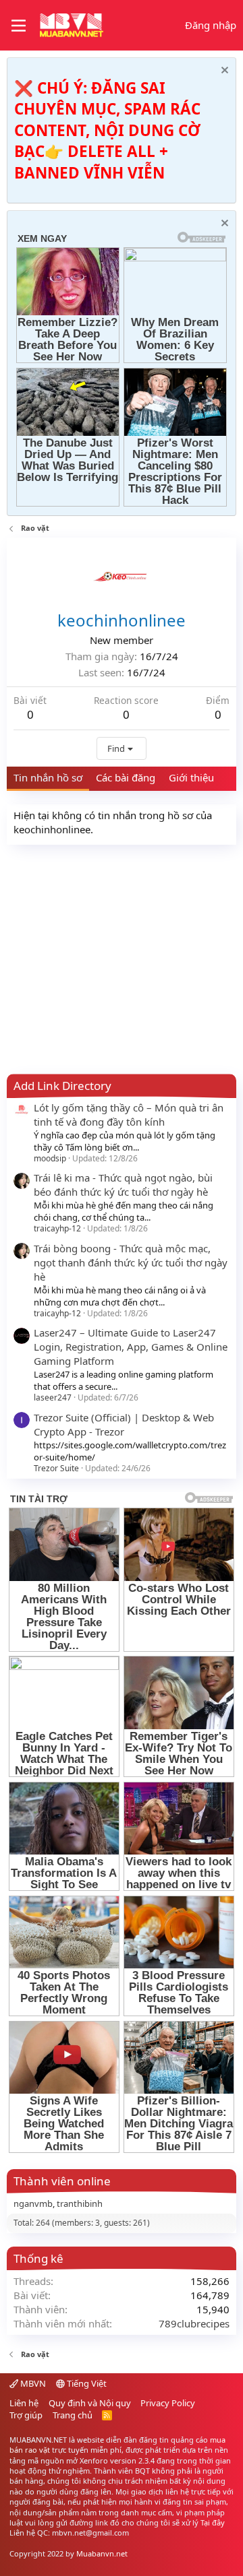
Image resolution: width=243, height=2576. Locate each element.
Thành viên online (62, 2181)
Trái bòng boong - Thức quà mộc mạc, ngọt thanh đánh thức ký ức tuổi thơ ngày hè (131, 1262)
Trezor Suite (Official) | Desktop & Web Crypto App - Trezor (124, 1424)
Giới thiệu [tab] (191, 777)
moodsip (50, 1158)
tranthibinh (80, 2203)
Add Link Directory (62, 1086)
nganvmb (33, 2203)
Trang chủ (73, 2415)
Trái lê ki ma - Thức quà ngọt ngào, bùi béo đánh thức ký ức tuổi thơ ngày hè (123, 1185)
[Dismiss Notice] (223, 72)
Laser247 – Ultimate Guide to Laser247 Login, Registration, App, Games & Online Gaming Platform (131, 1347)
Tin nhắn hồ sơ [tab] (48, 777)
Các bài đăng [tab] (126, 777)
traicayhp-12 (57, 1228)
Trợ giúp (26, 2415)
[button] (19, 26)
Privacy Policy (168, 2403)
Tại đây (213, 2522)
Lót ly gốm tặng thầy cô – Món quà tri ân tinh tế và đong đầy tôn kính (129, 1115)
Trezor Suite (56, 1468)
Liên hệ (24, 2403)
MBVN (32, 2383)
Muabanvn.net (102, 2553)
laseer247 (53, 1397)
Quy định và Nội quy (90, 2403)
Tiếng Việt (86, 2383)
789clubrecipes (194, 2323)
